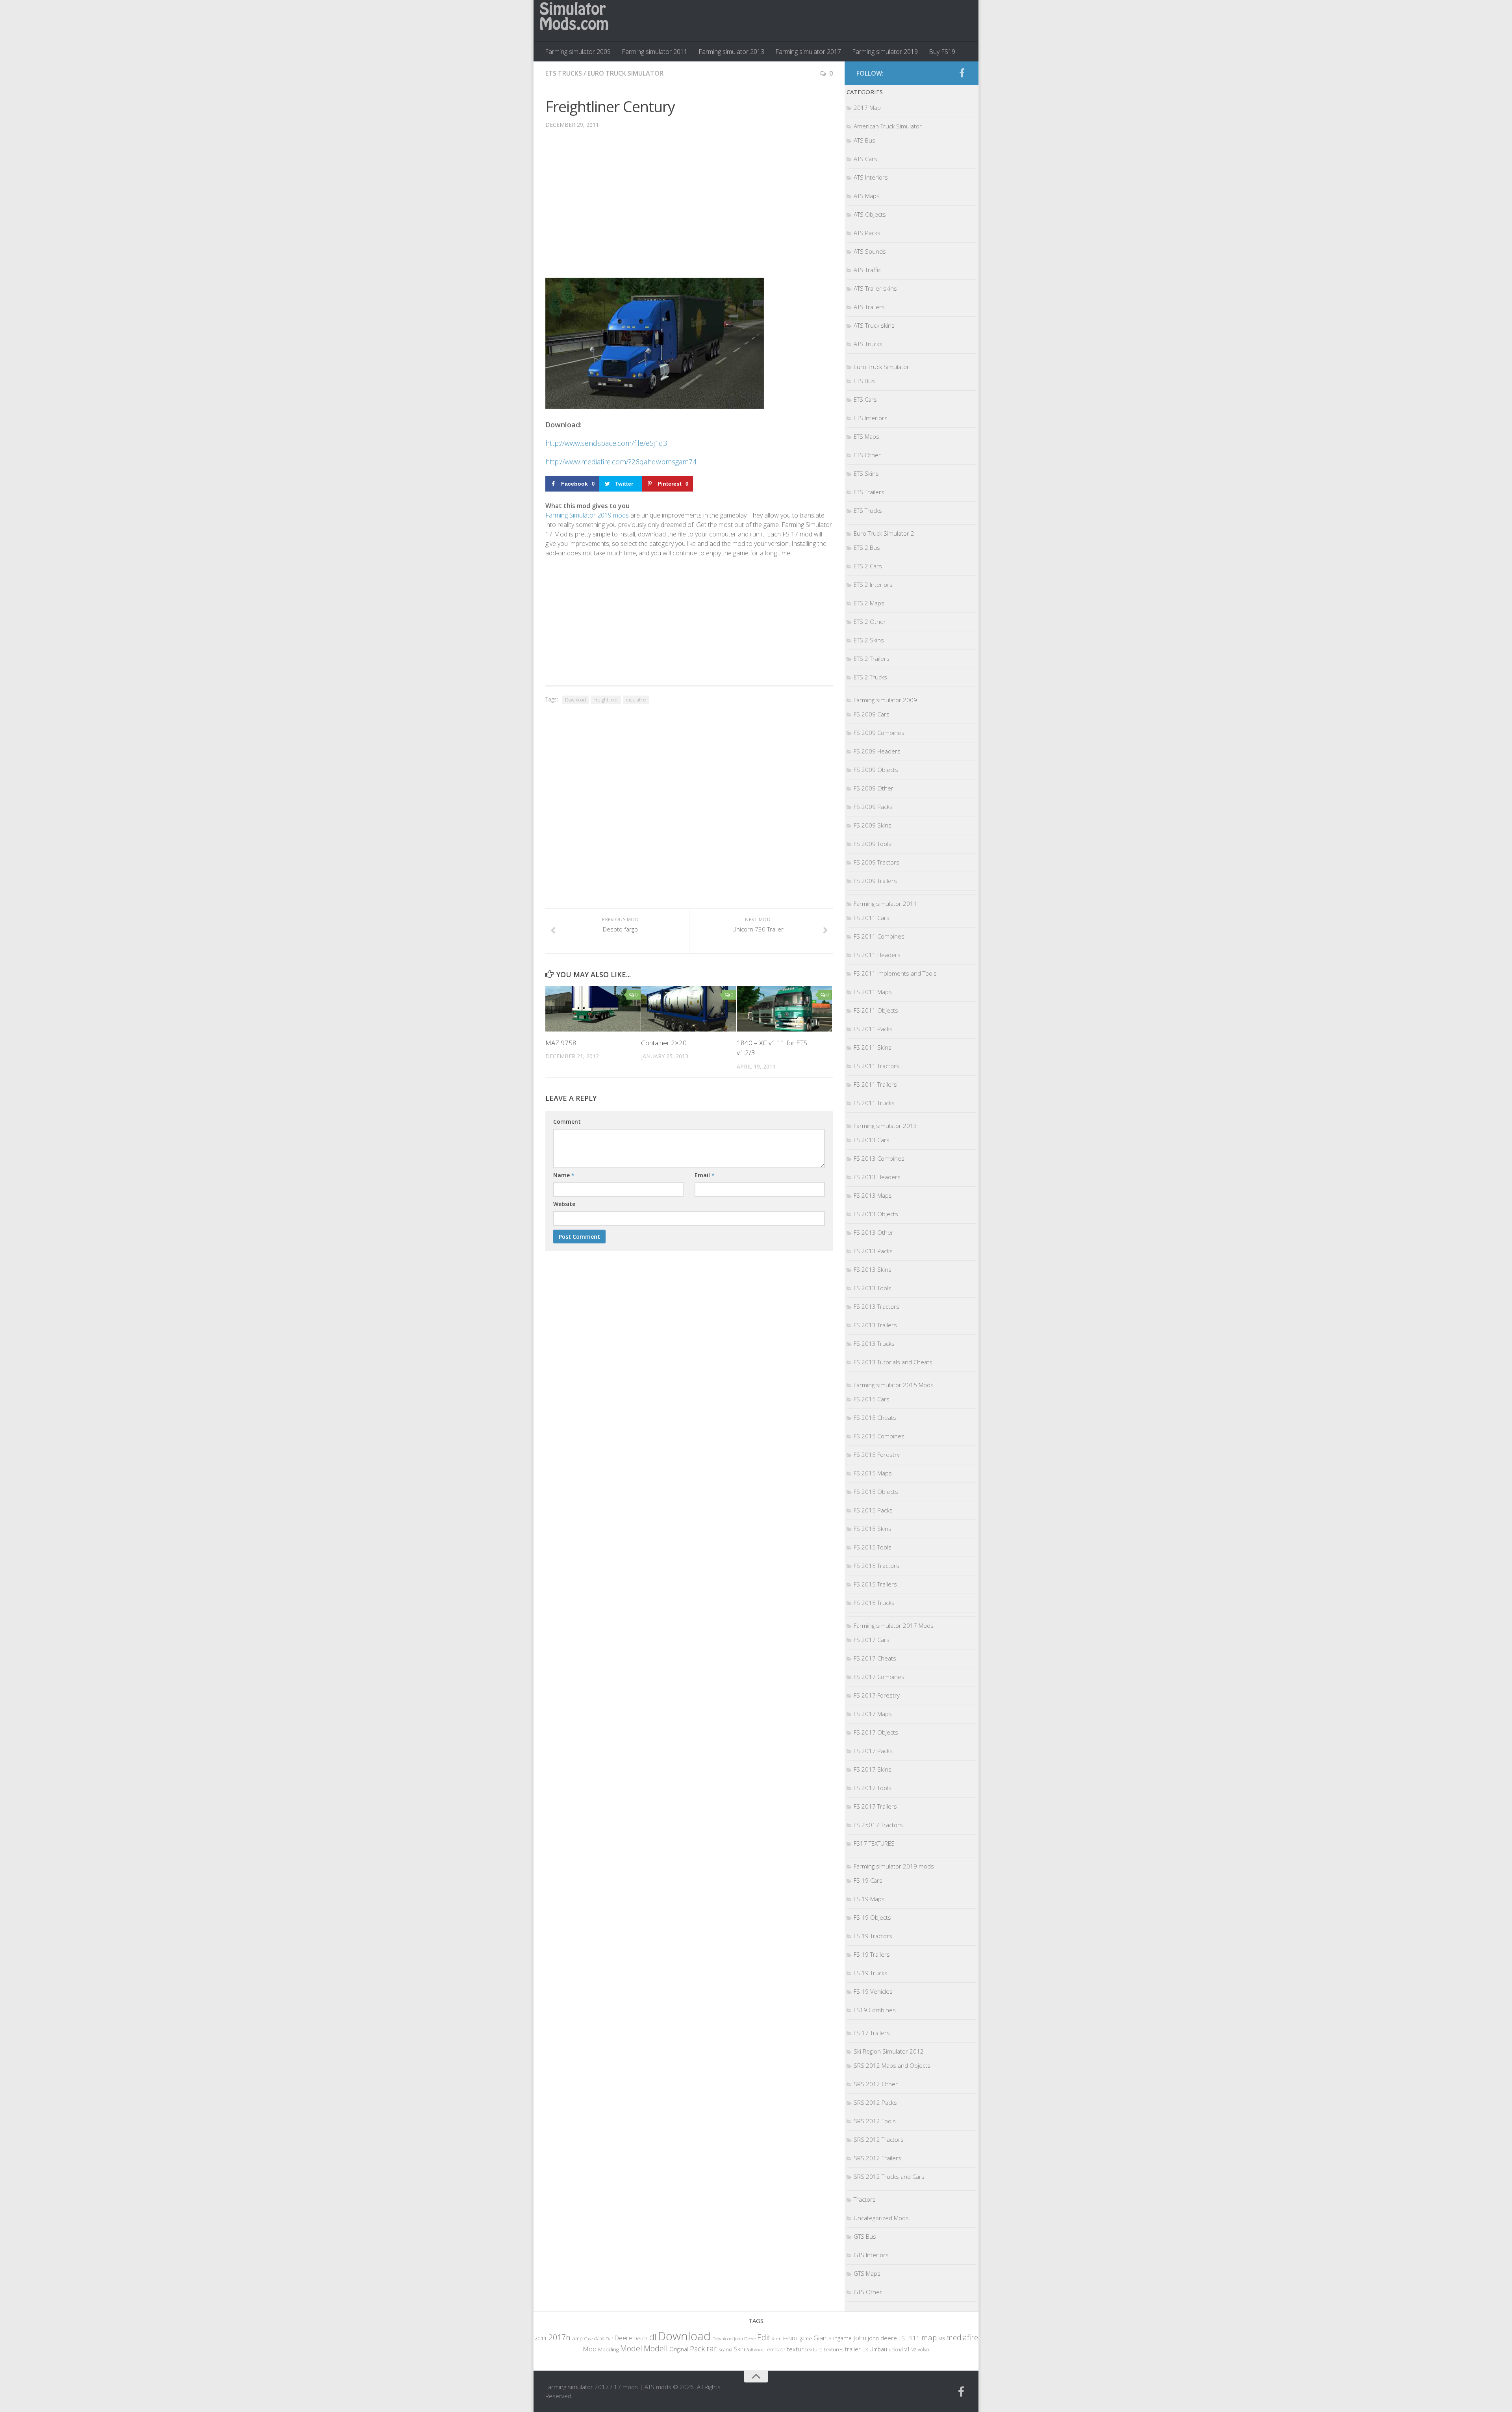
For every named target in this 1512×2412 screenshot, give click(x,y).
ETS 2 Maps (869, 603)
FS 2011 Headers (877, 955)
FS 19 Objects (872, 1917)
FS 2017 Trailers (875, 1806)
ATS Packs (867, 233)
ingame (842, 2338)
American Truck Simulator (888, 126)
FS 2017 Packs (873, 1751)
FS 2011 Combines (879, 936)
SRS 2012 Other (876, 2084)
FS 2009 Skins (873, 825)
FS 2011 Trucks (874, 1103)
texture (814, 2349)
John (860, 2338)
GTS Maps (867, 2273)
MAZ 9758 (561, 1043)
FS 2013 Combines (879, 1158)
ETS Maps (866, 436)
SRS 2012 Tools (875, 2121)
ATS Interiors (871, 177)
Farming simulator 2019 (885, 52)
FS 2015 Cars (872, 1399)
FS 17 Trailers (872, 2033)
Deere (623, 2338)
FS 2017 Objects (876, 1732)
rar (712, 2348)
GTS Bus (865, 2236)
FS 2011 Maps (873, 992)
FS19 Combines (875, 2010)
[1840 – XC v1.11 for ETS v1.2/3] (784, 1009)
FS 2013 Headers (877, 1177)
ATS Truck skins (874, 325)
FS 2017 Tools (873, 1788)
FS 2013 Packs (873, 1251)
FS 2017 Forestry (877, 1695)
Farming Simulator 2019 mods (587, 515)
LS (902, 2338)
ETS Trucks (564, 73)
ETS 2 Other (870, 622)
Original (679, 2349)
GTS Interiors (871, 2255)
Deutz (641, 2338)
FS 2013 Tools (873, 1288)
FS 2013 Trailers (875, 1325)
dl (653, 2337)
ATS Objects (870, 214)
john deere (882, 2338)
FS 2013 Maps (873, 1195)
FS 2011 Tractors (876, 1066)
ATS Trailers (869, 307)
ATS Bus (864, 140)
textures (834, 2349)
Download (575, 700)
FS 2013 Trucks (874, 1343)
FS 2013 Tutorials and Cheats (893, 1362)
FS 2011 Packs (873, 1029)
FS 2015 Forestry (877, 1455)
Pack (697, 2349)
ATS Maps (867, 196)
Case (588, 2339)
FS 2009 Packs (873, 807)
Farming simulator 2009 (578, 52)
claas (599, 2338)
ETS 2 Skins (869, 640)
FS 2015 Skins (873, 1529)
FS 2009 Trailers (875, 881)
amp (577, 2338)
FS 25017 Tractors (878, 1825)
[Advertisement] (689, 209)
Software (755, 2350)
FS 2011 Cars (872, 918)
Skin (739, 2349)
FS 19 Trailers (872, 1954)
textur (795, 2349)
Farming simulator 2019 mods (894, 1866)
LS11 (913, 2338)
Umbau (878, 2349)
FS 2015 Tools (873, 1547)
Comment (567, 1122)
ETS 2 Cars (868, 566)
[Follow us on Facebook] (962, 73)
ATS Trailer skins (875, 288)
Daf (609, 2339)
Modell (656, 2348)
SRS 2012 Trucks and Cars (889, 2176)
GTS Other (868, 2292)
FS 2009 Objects (876, 770)
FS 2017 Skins (873, 1769)
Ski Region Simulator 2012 (889, 2051)
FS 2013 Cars (872, 1140)
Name (564, 1175)
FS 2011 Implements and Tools (895, 973)
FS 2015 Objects (876, 1492)
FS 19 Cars (868, 1880)
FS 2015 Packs (873, 1510)
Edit (764, 2337)
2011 (541, 2338)
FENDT (791, 2339)
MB (941, 2339)
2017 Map (867, 108)
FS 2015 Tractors (876, 1566)
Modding (608, 2350)
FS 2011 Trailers (875, 1084)
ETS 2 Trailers (872, 659)
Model (631, 2348)
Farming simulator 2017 (808, 52)
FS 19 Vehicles (873, 1991)
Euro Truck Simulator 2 (884, 533)
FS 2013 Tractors (876, 1306)
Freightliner (606, 700)
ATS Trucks (868, 344)
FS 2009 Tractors (876, 862)
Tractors (865, 2199)
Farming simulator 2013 (731, 52)
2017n (560, 2337)
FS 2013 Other (874, 1232)
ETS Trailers (869, 492)
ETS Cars (865, 399)
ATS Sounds (870, 251)
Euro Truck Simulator (625, 73)
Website (564, 1204)
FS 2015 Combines (879, 1436)
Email (705, 1175)
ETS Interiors (871, 418)
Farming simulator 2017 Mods (894, 1625)
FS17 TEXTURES (874, 1843)
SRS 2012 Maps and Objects (892, 2065)
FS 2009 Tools (873, 844)
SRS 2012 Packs (875, 2102)
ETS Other (867, 455)
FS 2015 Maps (873, 1473)
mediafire (636, 700)
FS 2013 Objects (876, 1214)
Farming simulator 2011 (655, 52)
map (929, 2337)
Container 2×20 (664, 1043)
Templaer (775, 2350)
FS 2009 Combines (879, 733)
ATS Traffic (867, 270)
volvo (924, 2350)
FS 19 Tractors (873, 1936)
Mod (590, 2349)
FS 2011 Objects (876, 1010)
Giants (823, 2338)
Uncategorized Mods (881, 2218)
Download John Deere (734, 2339)
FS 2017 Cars (872, 1640)
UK (865, 2350)
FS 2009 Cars (872, 714)
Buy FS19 (942, 52)
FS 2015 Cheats (875, 1418)
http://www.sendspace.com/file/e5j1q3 (606, 443)
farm (777, 2339)
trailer (853, 2349)
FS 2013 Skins (873, 1269)
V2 (914, 2350)
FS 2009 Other (874, 788)
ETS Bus (864, 381)
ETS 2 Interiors (873, 584)
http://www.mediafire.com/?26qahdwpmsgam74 (621, 462)
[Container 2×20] (689, 1009)
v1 (907, 2349)
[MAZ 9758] (593, 1009)
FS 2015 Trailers (875, 1584)
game (806, 2339)
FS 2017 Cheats (875, 1658)
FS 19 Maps (869, 1899)
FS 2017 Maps (873, 1714)
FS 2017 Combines (879, 1677)
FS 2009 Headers (877, 751)
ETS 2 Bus (867, 547)
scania (725, 2350)
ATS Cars (865, 159)
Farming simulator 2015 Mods (894, 1385)
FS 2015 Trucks (874, 1603)
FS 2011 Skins (873, 1047)
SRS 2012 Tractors (879, 2139)
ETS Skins (866, 473)
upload (896, 2349)
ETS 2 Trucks (870, 677)
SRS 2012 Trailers (877, 2158)
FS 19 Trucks (871, 1973)
